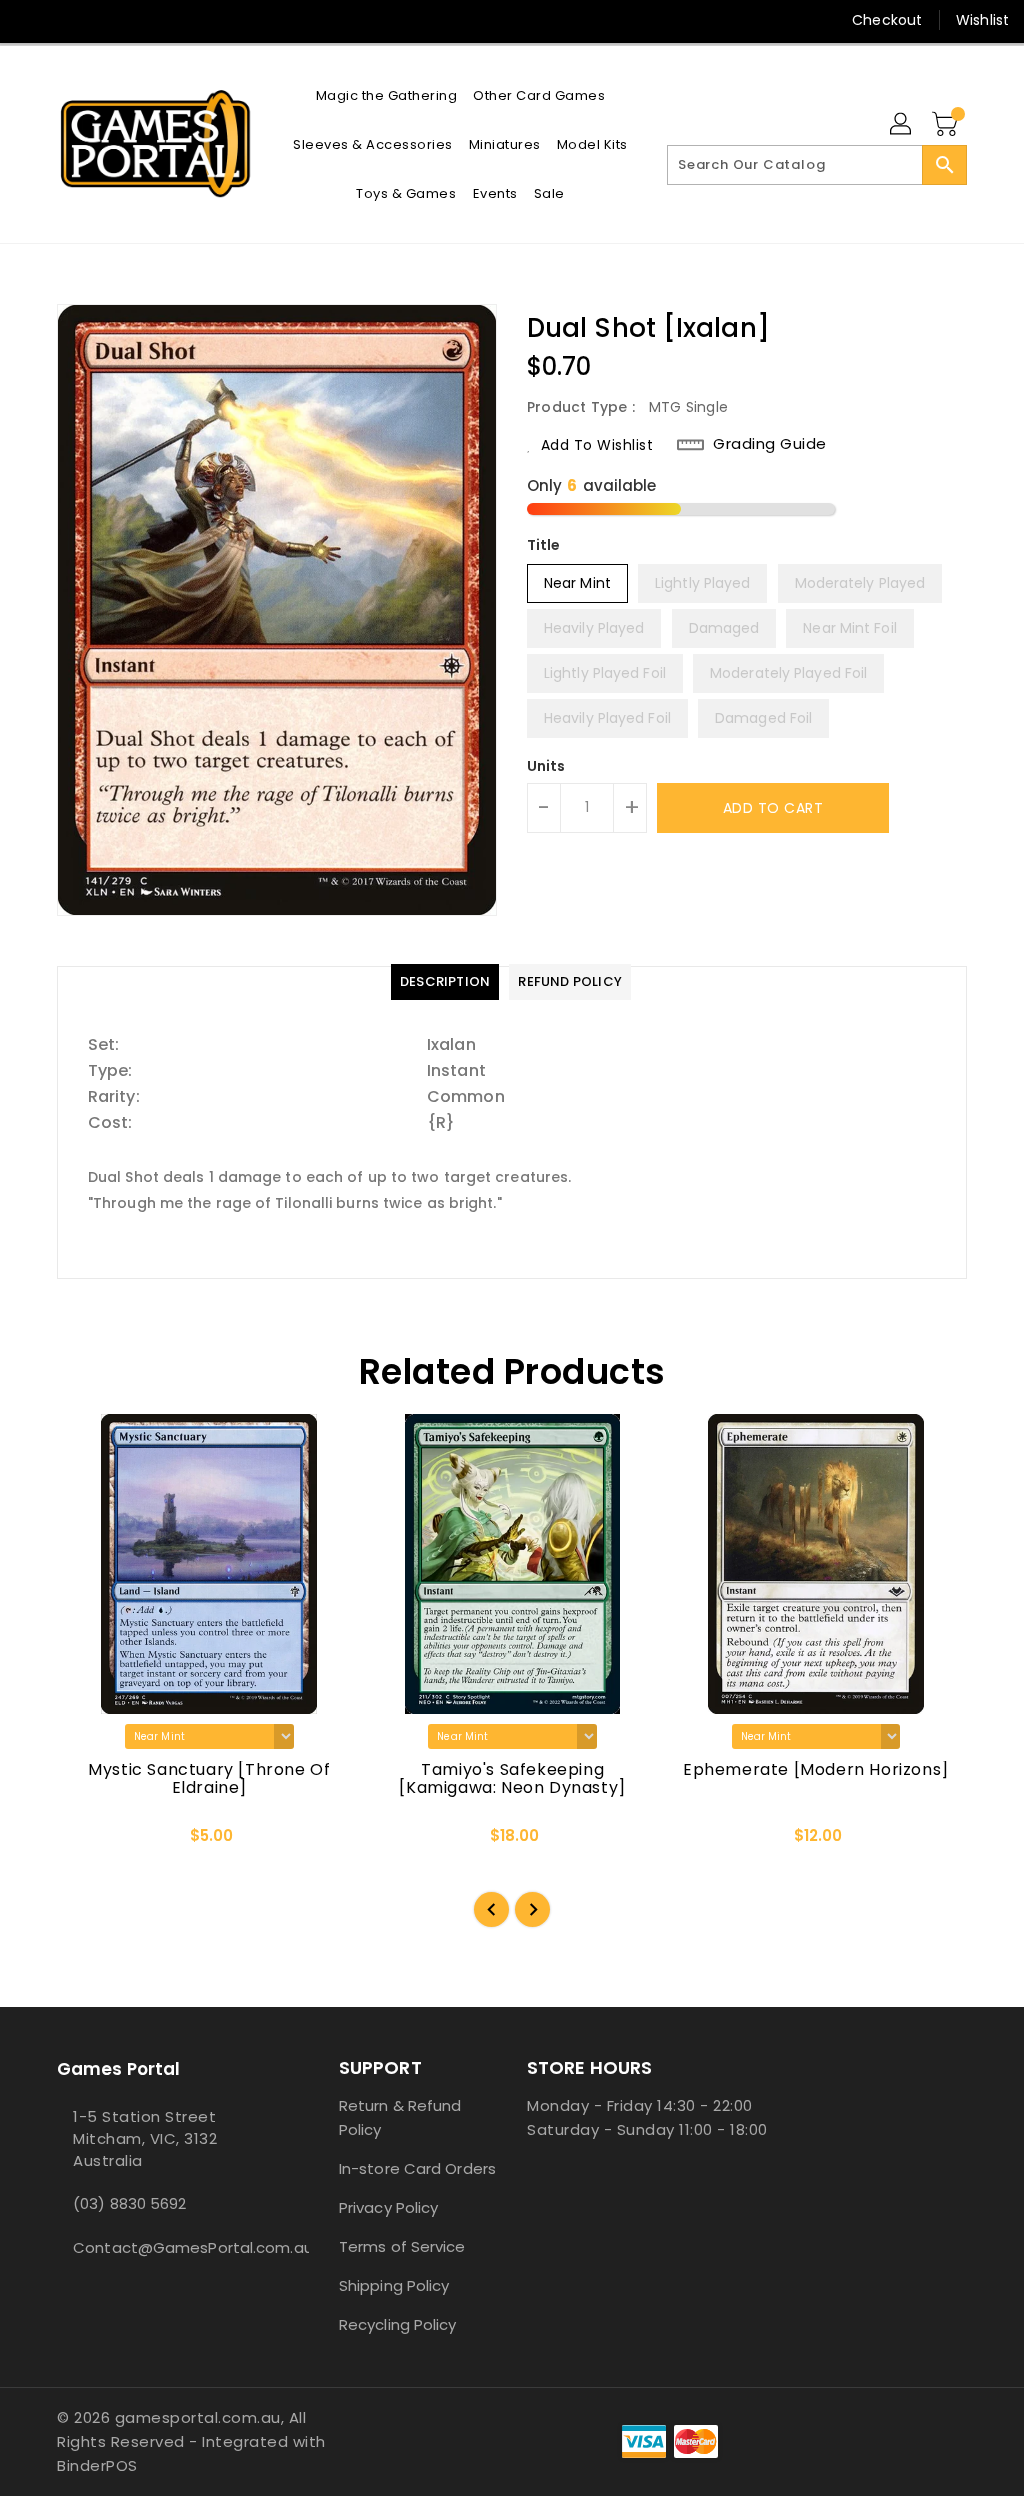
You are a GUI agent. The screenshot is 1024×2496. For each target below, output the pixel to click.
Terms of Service (402, 2246)
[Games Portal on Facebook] (31, 20)
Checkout (887, 20)
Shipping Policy (394, 2285)
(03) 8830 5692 (129, 2203)
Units (546, 766)
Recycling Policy (398, 2324)
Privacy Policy (388, 2207)
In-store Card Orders (417, 2168)
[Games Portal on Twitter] (67, 20)
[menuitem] (387, 95)
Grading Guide (770, 444)
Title (544, 545)
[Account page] (902, 125)
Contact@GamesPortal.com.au (161, 2247)
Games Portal (118, 2069)
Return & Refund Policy (400, 2117)
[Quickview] (95, 1842)
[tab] (445, 982)
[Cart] (947, 125)
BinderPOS (97, 2465)
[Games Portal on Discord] (103, 20)
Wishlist (982, 20)
